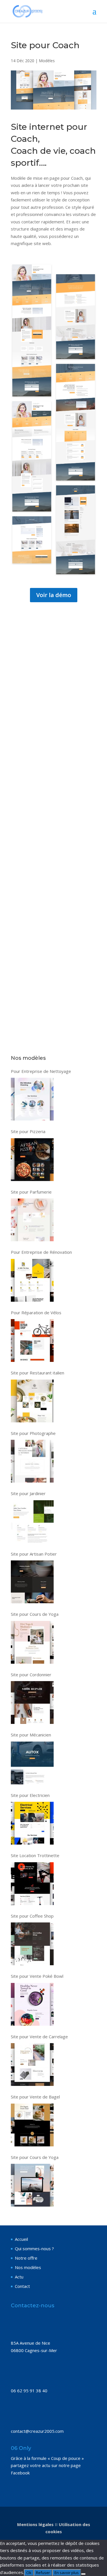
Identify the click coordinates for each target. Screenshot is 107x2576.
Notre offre (26, 2258)
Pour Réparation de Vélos (36, 1313)
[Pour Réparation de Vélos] (32, 1340)
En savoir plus (67, 2573)
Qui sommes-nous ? (34, 2249)
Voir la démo (54, 595)
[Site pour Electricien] (32, 1823)
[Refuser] (83, 2574)
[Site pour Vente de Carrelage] (32, 2065)
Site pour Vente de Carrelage (39, 2037)
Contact (22, 2286)
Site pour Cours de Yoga (35, 1614)
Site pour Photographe (33, 1433)
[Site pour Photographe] (32, 1461)
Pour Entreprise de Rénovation (41, 1252)
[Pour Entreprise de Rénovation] (32, 1280)
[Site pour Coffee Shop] (32, 1944)
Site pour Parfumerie (31, 1192)
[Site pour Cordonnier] (32, 1702)
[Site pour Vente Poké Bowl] (32, 2004)
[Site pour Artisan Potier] (32, 1582)
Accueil (21, 2239)
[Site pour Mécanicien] (32, 1763)
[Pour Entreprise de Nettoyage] (32, 1099)
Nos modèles (28, 2267)
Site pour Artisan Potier (34, 1554)
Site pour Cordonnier (31, 1675)
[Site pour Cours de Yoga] (32, 1642)
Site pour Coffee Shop (32, 1916)
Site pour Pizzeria (28, 1131)
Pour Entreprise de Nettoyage (41, 1071)
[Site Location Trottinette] (32, 1884)
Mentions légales (35, 2524)
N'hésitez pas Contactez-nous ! (53, 785)
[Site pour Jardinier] (32, 1522)
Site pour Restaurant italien (38, 1373)
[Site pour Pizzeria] (32, 1160)
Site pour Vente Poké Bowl (37, 1976)
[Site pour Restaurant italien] (32, 1401)
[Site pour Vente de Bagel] (32, 2125)
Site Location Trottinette (35, 1855)
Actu (19, 2277)
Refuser (43, 2573)
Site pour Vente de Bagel (35, 2097)
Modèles (47, 61)
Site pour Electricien (30, 1795)
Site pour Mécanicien (31, 1735)
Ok (29, 2573)
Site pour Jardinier (28, 1493)
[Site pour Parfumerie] (32, 1220)
